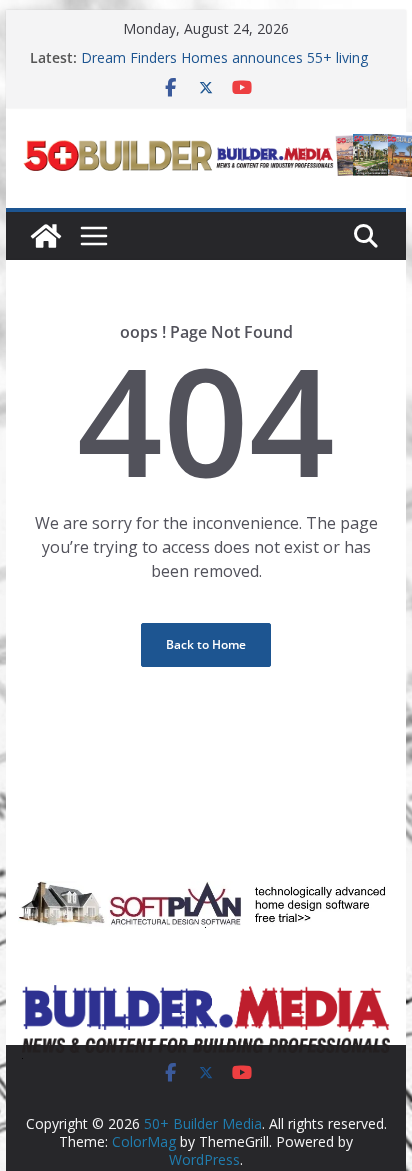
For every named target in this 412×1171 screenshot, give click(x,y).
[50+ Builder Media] (46, 236)
